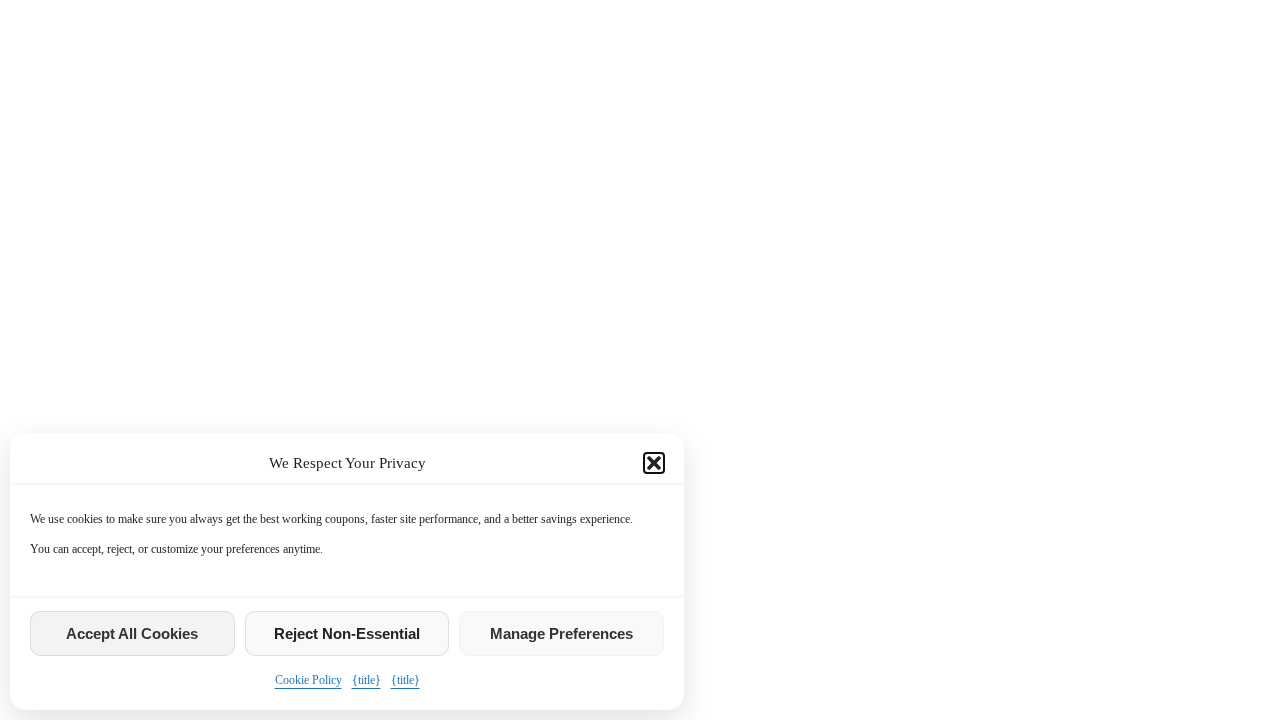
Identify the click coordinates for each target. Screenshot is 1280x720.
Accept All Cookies (132, 633)
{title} (366, 680)
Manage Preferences (561, 633)
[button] (654, 463)
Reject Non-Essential (347, 633)
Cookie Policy (308, 680)
